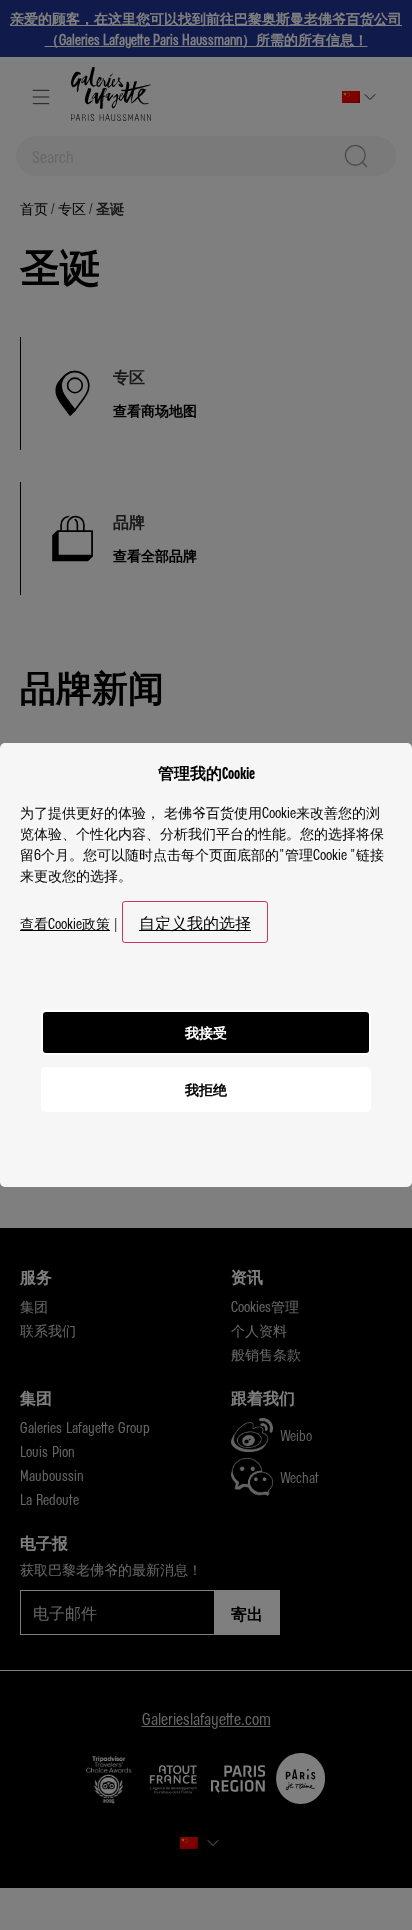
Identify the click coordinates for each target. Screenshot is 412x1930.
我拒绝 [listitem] (206, 1089)
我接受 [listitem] (206, 1032)
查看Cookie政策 (65, 923)
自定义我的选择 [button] (195, 922)
